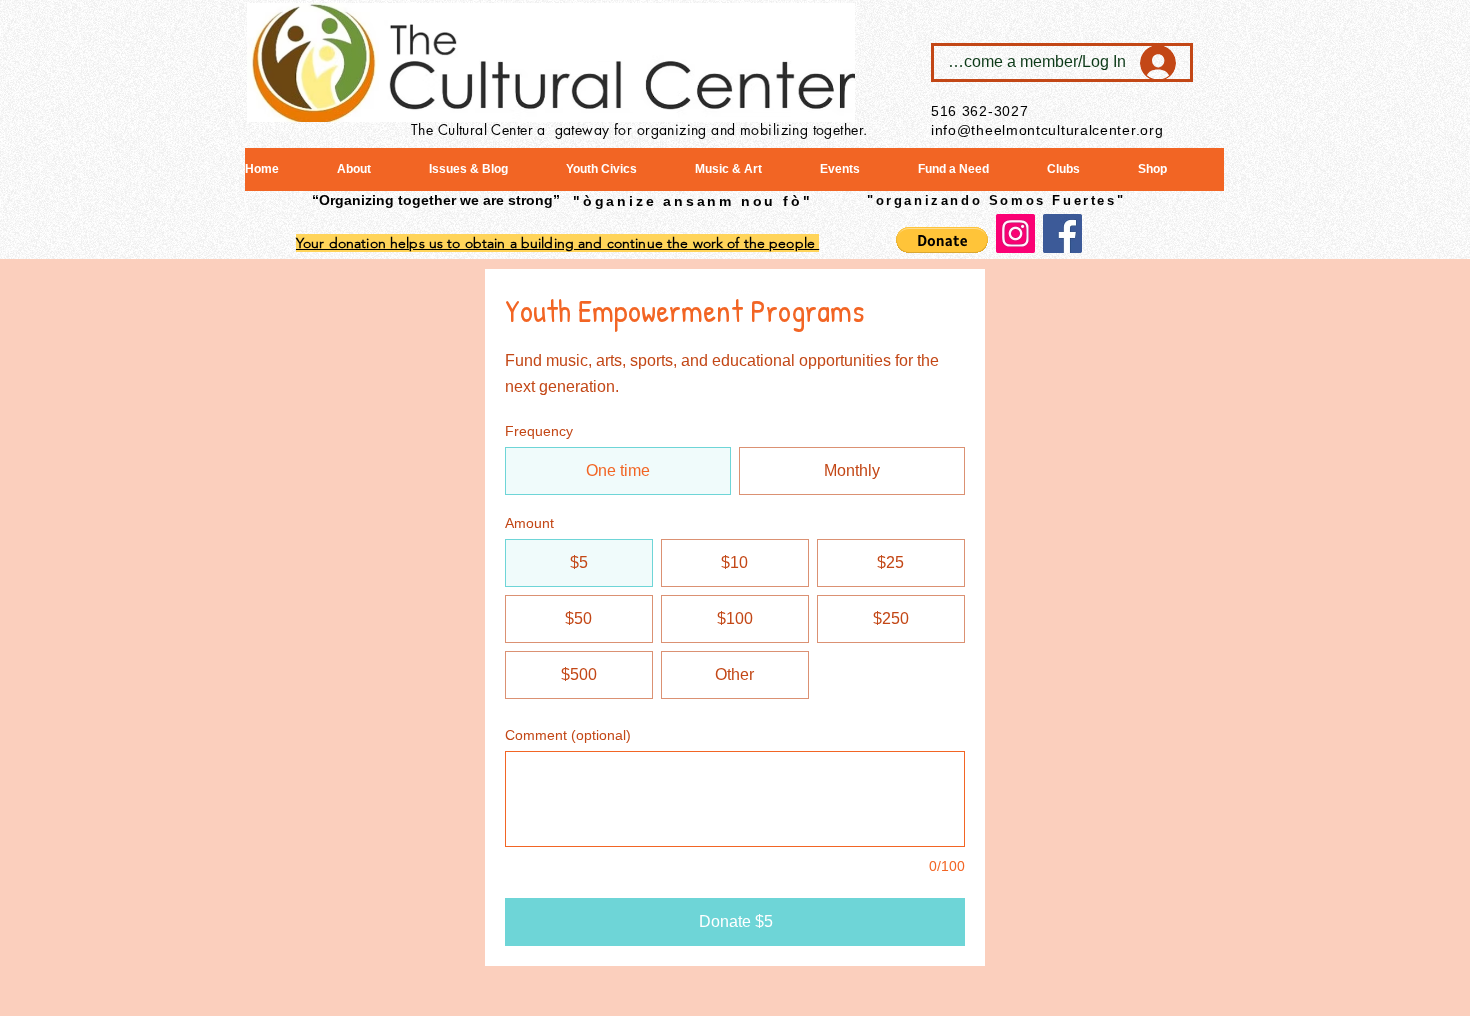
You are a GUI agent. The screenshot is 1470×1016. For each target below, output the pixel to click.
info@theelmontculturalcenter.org (1047, 130)
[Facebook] (1062, 233)
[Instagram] (1015, 233)
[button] (942, 240)
